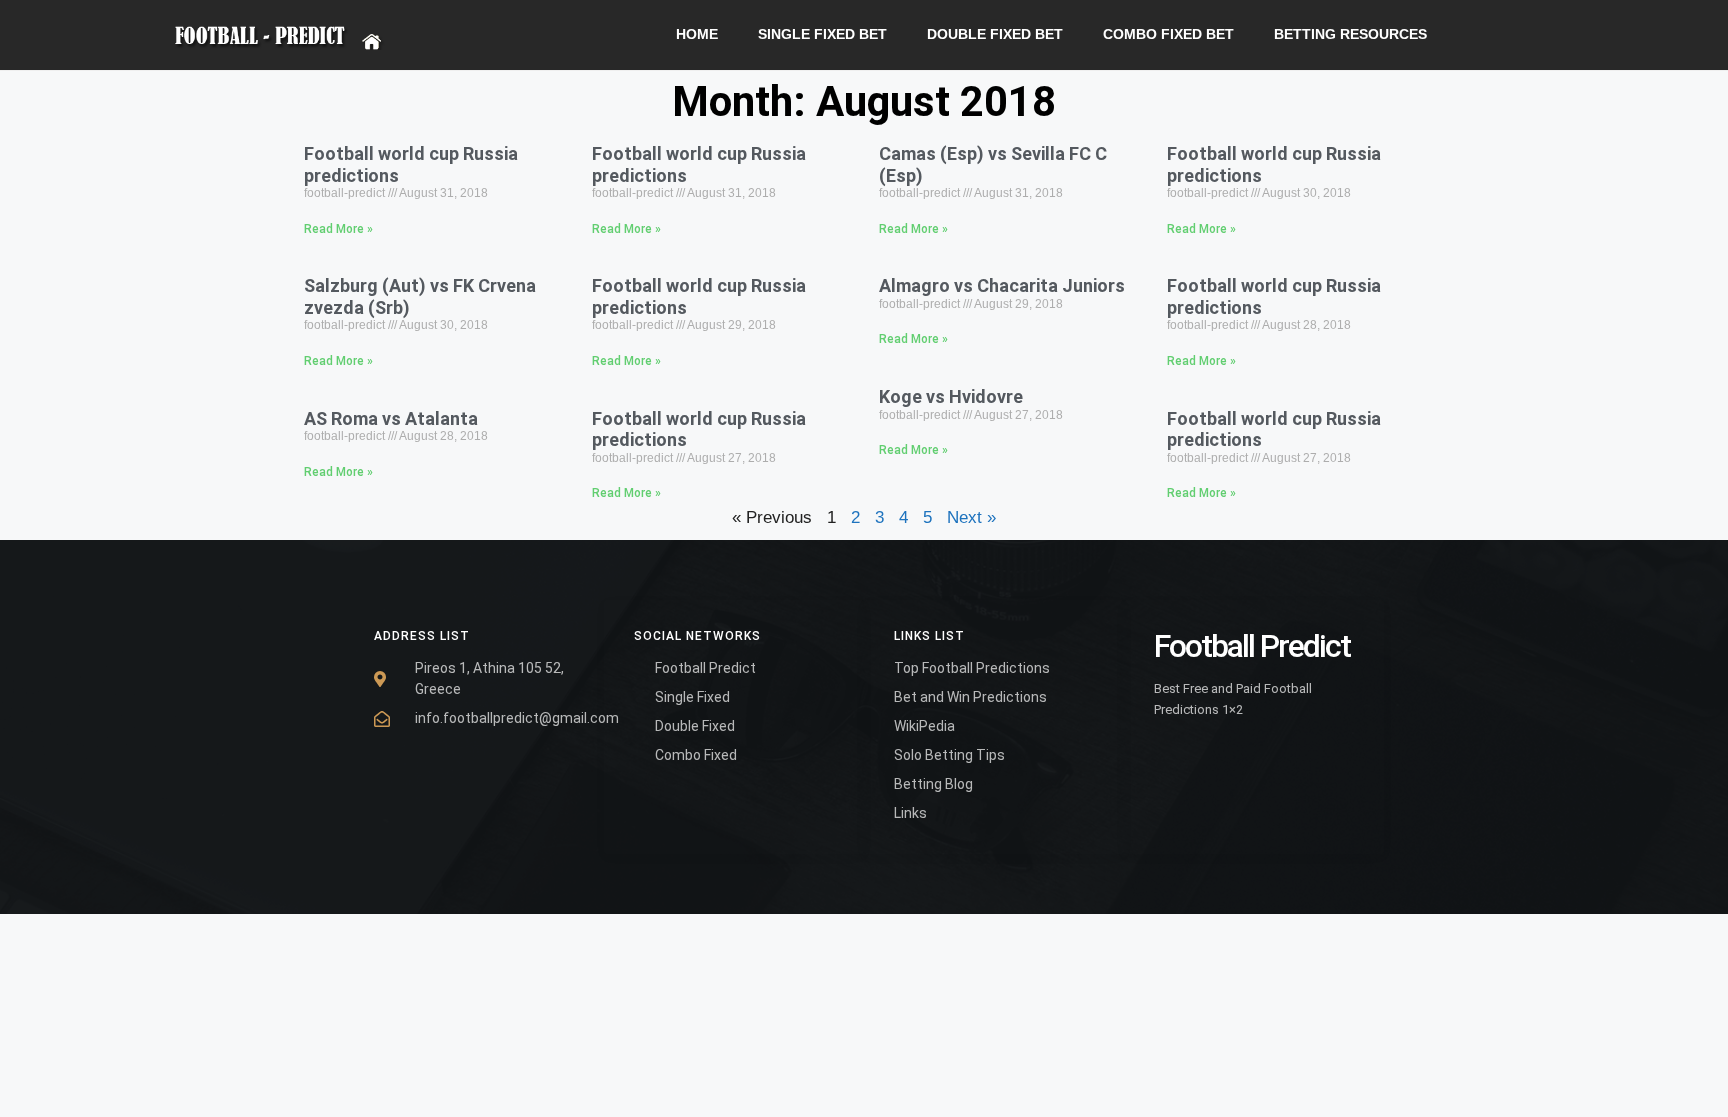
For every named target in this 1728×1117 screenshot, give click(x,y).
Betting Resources (1350, 34)
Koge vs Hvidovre (951, 396)
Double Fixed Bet (995, 34)
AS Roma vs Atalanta (391, 418)
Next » (971, 517)
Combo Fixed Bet (1168, 34)
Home (697, 34)
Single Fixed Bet (822, 34)
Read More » (338, 229)
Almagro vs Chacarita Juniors (1002, 285)
